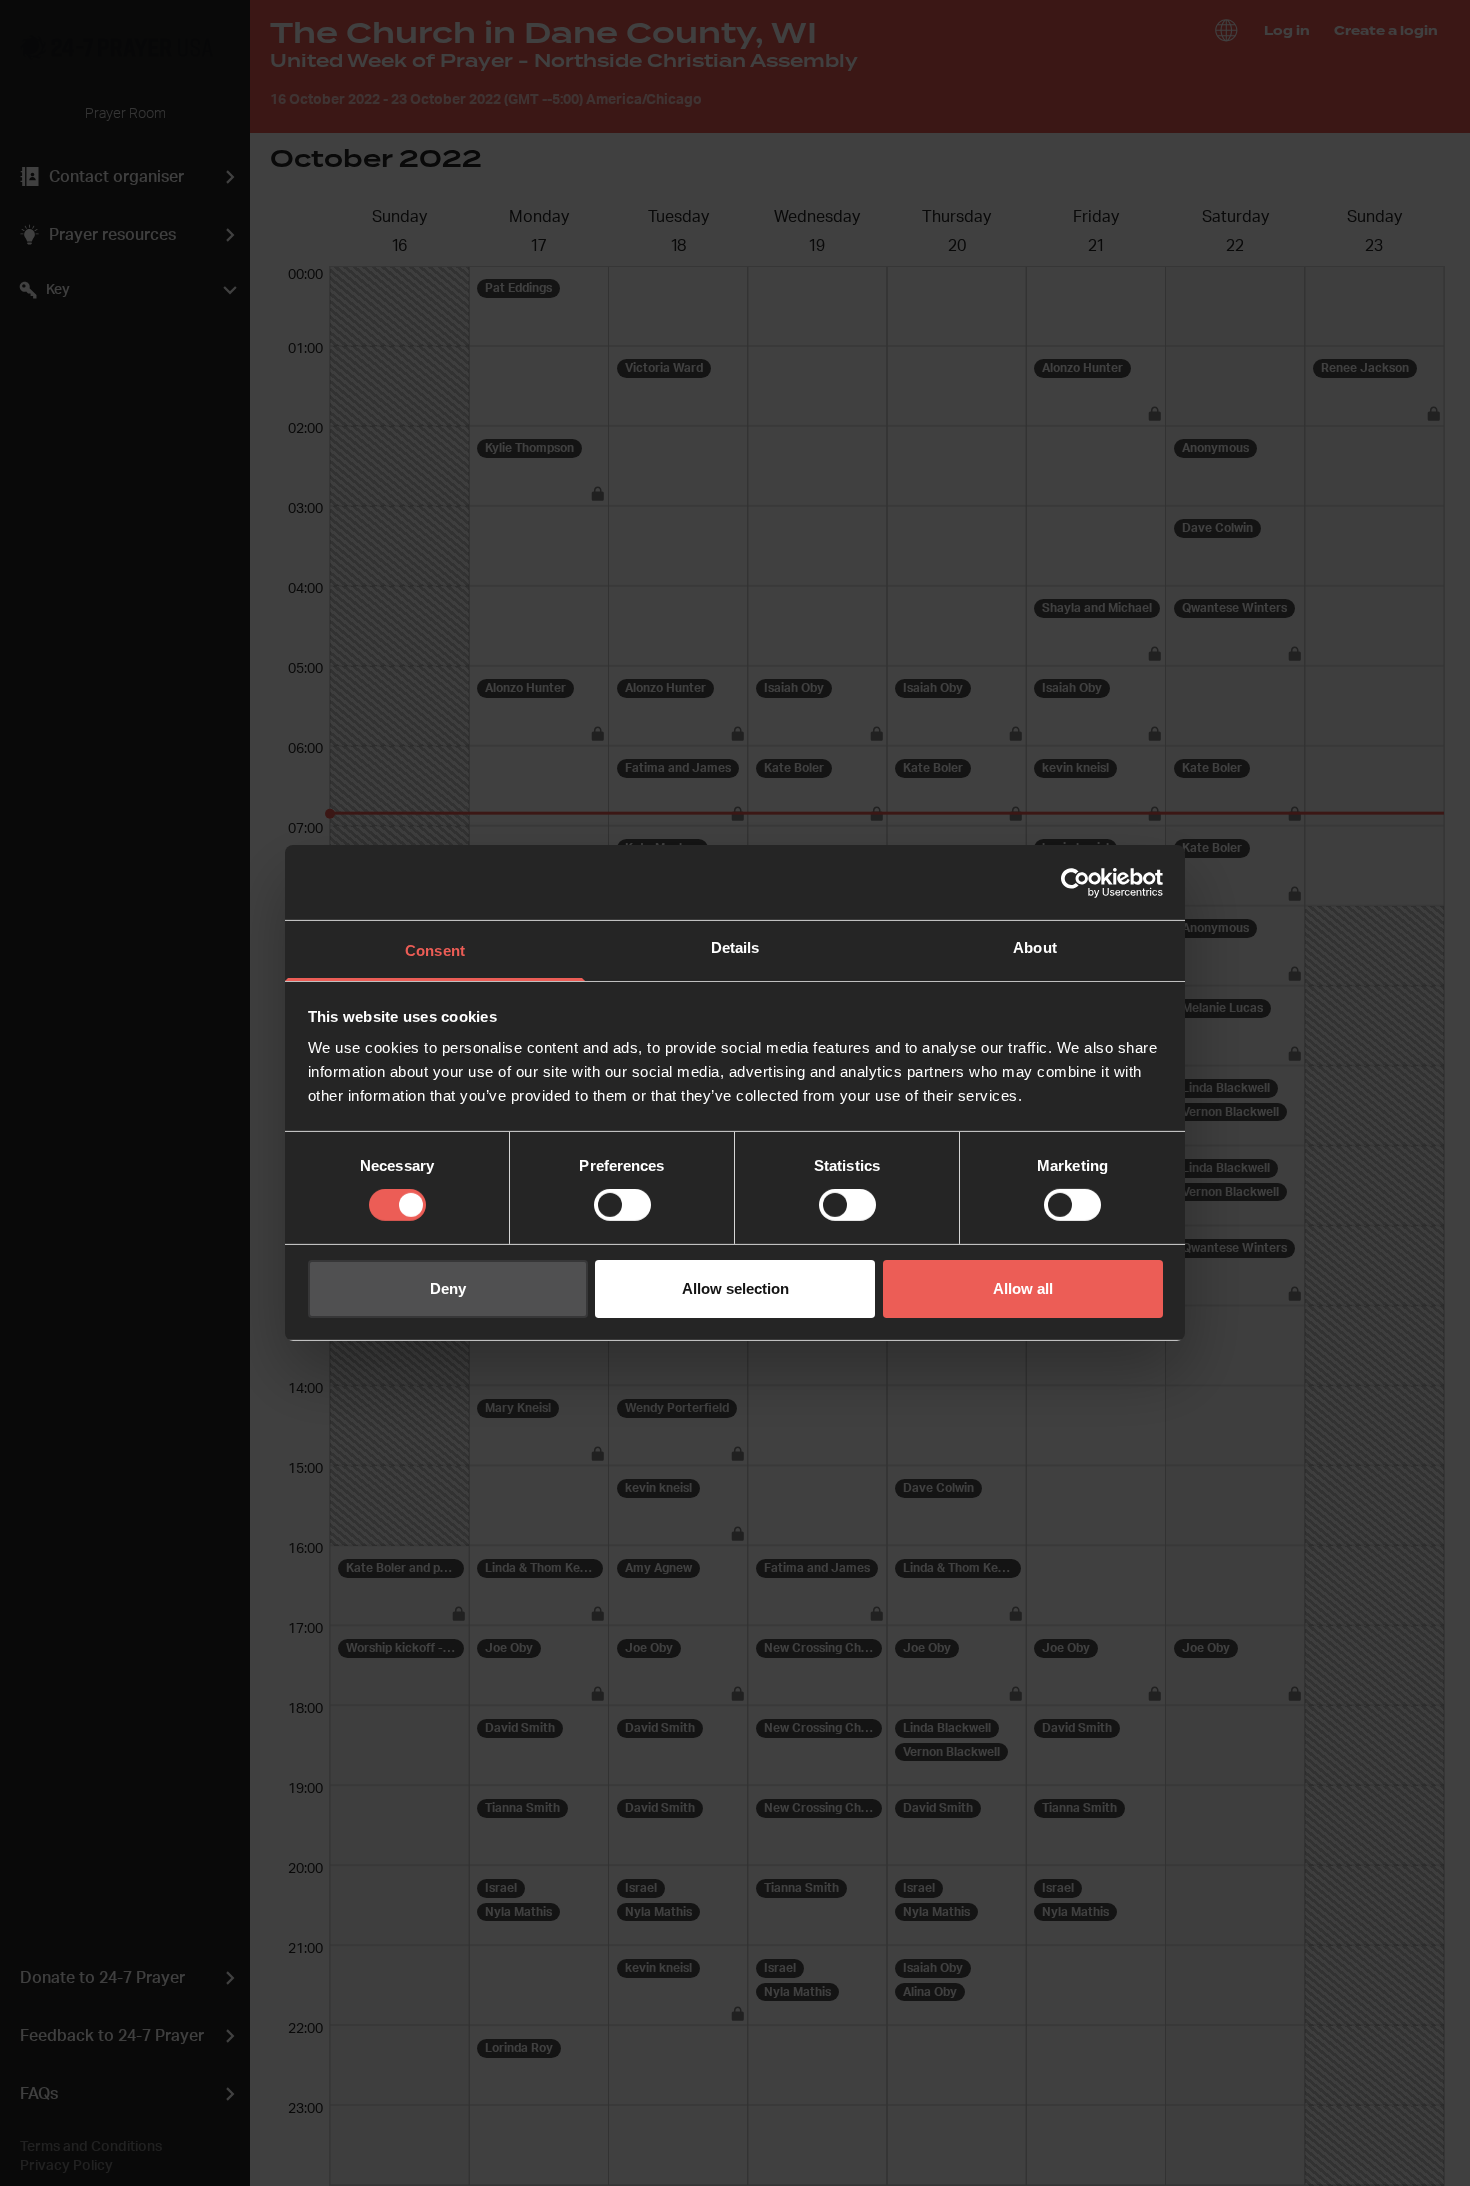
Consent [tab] (435, 950)
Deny (448, 1288)
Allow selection (735, 1288)
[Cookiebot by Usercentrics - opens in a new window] (1075, 882)
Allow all (1023, 1288)
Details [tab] (735, 947)
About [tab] (1035, 947)
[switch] (622, 1205)
